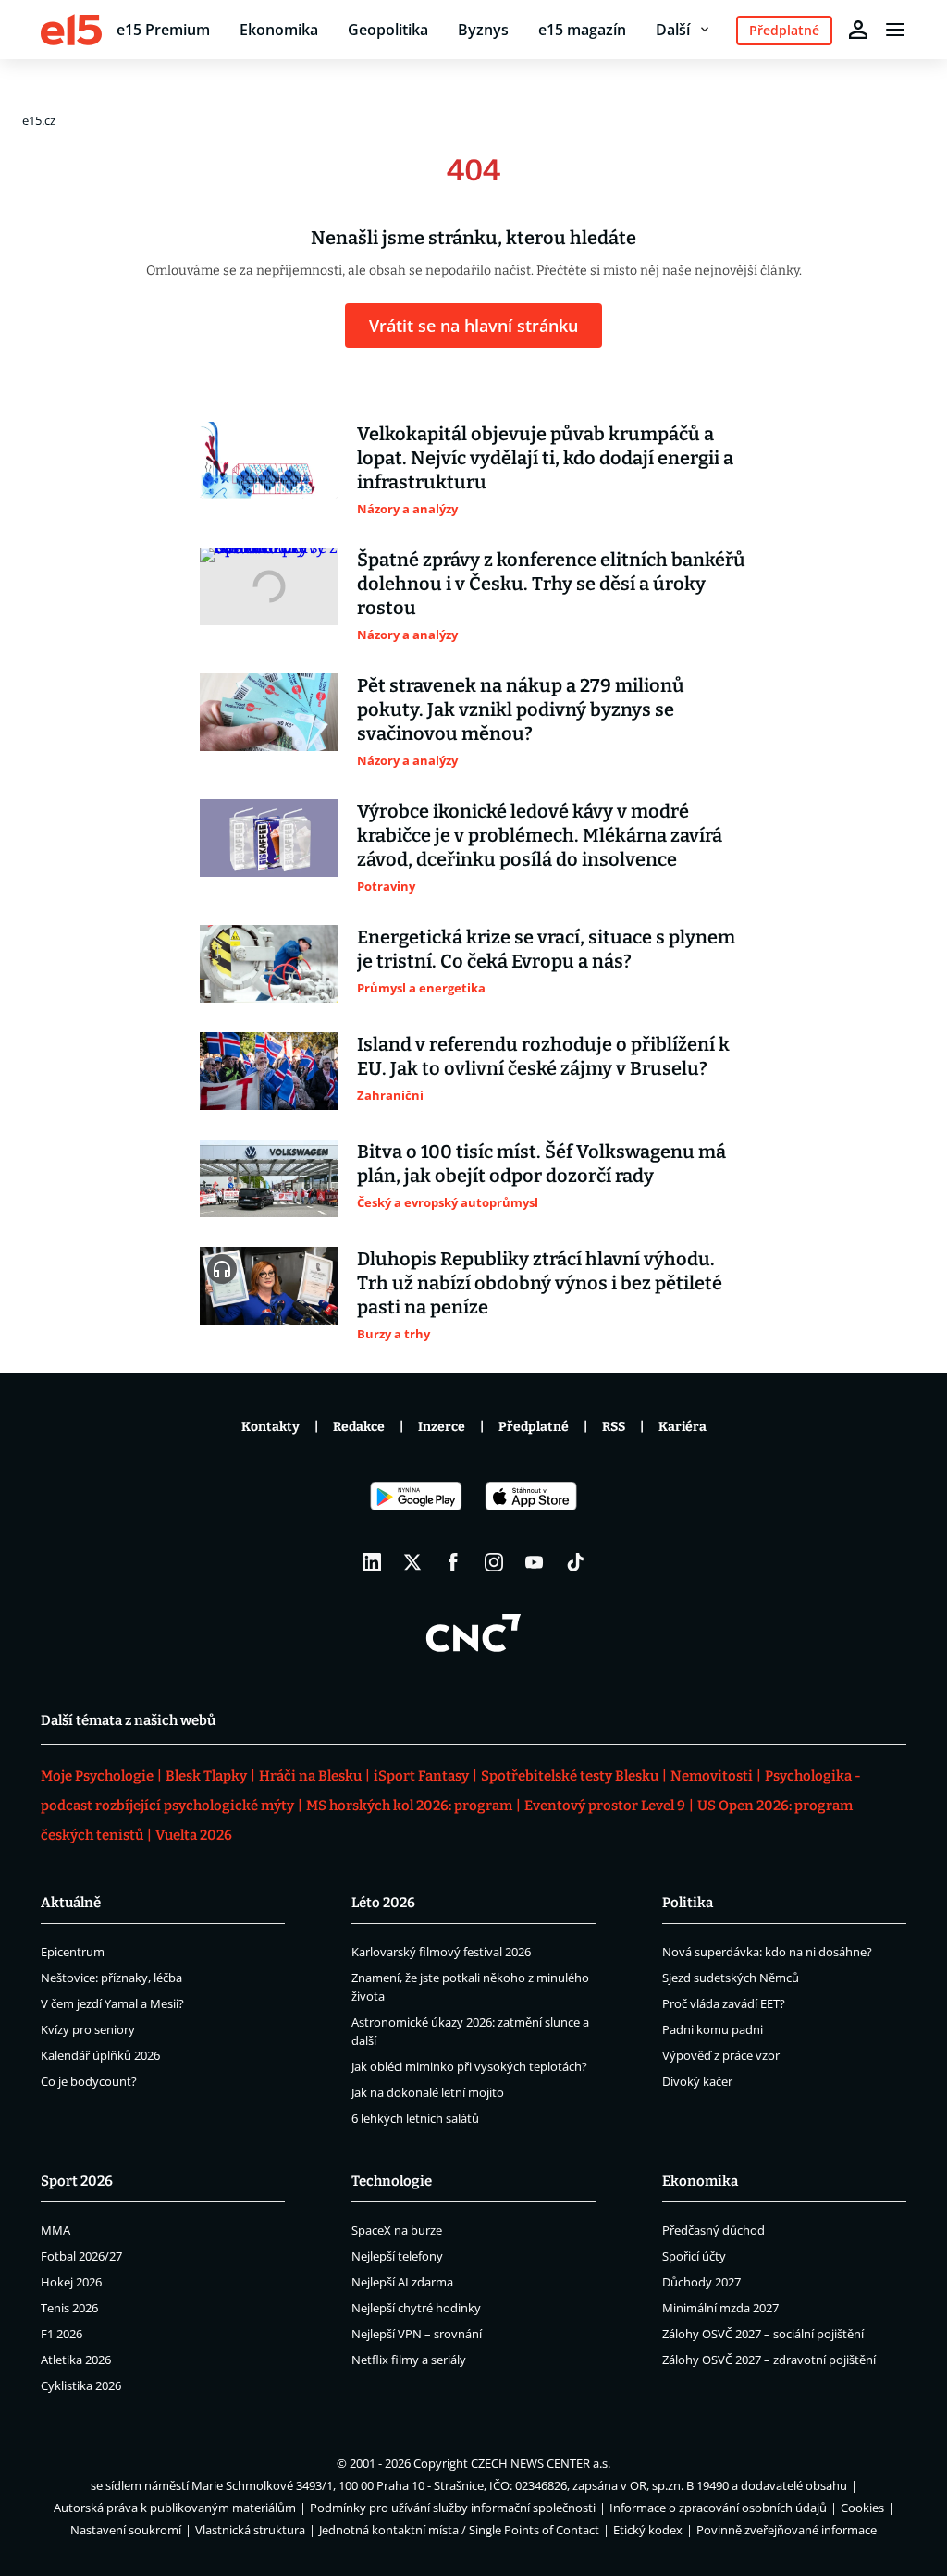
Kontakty (271, 1427)
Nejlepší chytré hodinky (416, 2308)
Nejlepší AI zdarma (402, 2282)
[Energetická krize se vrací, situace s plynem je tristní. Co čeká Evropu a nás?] (269, 964)
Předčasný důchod (713, 2230)
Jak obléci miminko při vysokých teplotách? (469, 2066)
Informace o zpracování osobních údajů (718, 2508)
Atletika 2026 (76, 2360)
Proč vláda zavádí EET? (724, 2003)
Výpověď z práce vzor (721, 2055)
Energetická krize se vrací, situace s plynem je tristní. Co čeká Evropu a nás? (546, 949)
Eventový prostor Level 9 (605, 1806)
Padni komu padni (713, 2029)
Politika (688, 1903)
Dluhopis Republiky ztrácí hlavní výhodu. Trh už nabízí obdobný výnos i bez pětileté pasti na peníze (540, 1283)
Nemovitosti (712, 1776)
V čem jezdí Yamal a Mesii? (112, 2003)
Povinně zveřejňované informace (787, 2530)
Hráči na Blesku (310, 1776)
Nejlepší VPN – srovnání (417, 2334)
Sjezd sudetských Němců (731, 1978)
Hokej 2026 (71, 2282)
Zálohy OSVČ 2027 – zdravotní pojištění (769, 2360)
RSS (614, 1427)
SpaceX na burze (397, 2230)
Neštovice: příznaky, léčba (111, 1978)
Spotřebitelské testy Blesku (570, 1776)
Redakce (359, 1427)
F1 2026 (61, 2334)
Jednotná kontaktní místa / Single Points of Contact (459, 2530)
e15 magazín (582, 30)
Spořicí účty (694, 2256)
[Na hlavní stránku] (71, 30)
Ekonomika (279, 30)
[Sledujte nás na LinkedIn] (372, 1562)
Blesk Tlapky (206, 1776)
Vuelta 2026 (194, 1835)
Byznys (483, 30)
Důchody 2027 (701, 2282)
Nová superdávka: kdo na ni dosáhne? (767, 1952)
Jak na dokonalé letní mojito (428, 2092)
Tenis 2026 (69, 2308)
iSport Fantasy (421, 1776)
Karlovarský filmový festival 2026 (441, 1952)
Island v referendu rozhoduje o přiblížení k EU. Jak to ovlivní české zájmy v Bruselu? (543, 1056)
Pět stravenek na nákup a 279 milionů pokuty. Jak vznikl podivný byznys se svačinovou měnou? (521, 709)
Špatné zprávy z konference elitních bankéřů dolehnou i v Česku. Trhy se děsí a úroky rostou (551, 584)
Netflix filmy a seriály (409, 2360)
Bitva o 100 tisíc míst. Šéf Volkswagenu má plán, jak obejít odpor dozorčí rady (541, 1164)
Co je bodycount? (89, 2081)
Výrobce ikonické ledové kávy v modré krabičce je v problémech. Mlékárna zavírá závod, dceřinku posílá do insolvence (540, 835)
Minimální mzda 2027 (720, 2308)
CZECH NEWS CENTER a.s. (541, 2463)
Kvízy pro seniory (88, 2029)
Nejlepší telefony (397, 2256)
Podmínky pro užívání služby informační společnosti (453, 2508)
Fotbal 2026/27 (81, 2256)
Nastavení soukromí (126, 2530)
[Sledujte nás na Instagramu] (494, 1562)
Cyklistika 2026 (81, 2385)
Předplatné (534, 1427)
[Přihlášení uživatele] (858, 30)
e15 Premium (163, 30)
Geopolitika (388, 30)
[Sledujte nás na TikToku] (575, 1562)
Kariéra (683, 1427)
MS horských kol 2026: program (409, 1806)
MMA (55, 2230)
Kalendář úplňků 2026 (100, 2055)
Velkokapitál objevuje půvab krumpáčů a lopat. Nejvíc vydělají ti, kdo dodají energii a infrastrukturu (545, 458)
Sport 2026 (77, 2181)
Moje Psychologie (97, 1776)
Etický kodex (648, 2530)
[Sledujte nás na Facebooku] (453, 1562)
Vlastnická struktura (250, 2530)
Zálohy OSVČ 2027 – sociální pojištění (763, 2334)
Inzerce (442, 1427)
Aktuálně (71, 1903)
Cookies (862, 2508)
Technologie (392, 2181)
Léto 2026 (383, 1903)
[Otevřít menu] (895, 30)
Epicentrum (73, 1952)
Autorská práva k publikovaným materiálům (175, 2508)
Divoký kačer (697, 2081)
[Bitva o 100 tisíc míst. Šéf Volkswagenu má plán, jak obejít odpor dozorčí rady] (269, 1178)
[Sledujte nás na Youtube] (535, 1562)
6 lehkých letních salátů (415, 2118)
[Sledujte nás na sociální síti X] (412, 1562)
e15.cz (39, 120)
